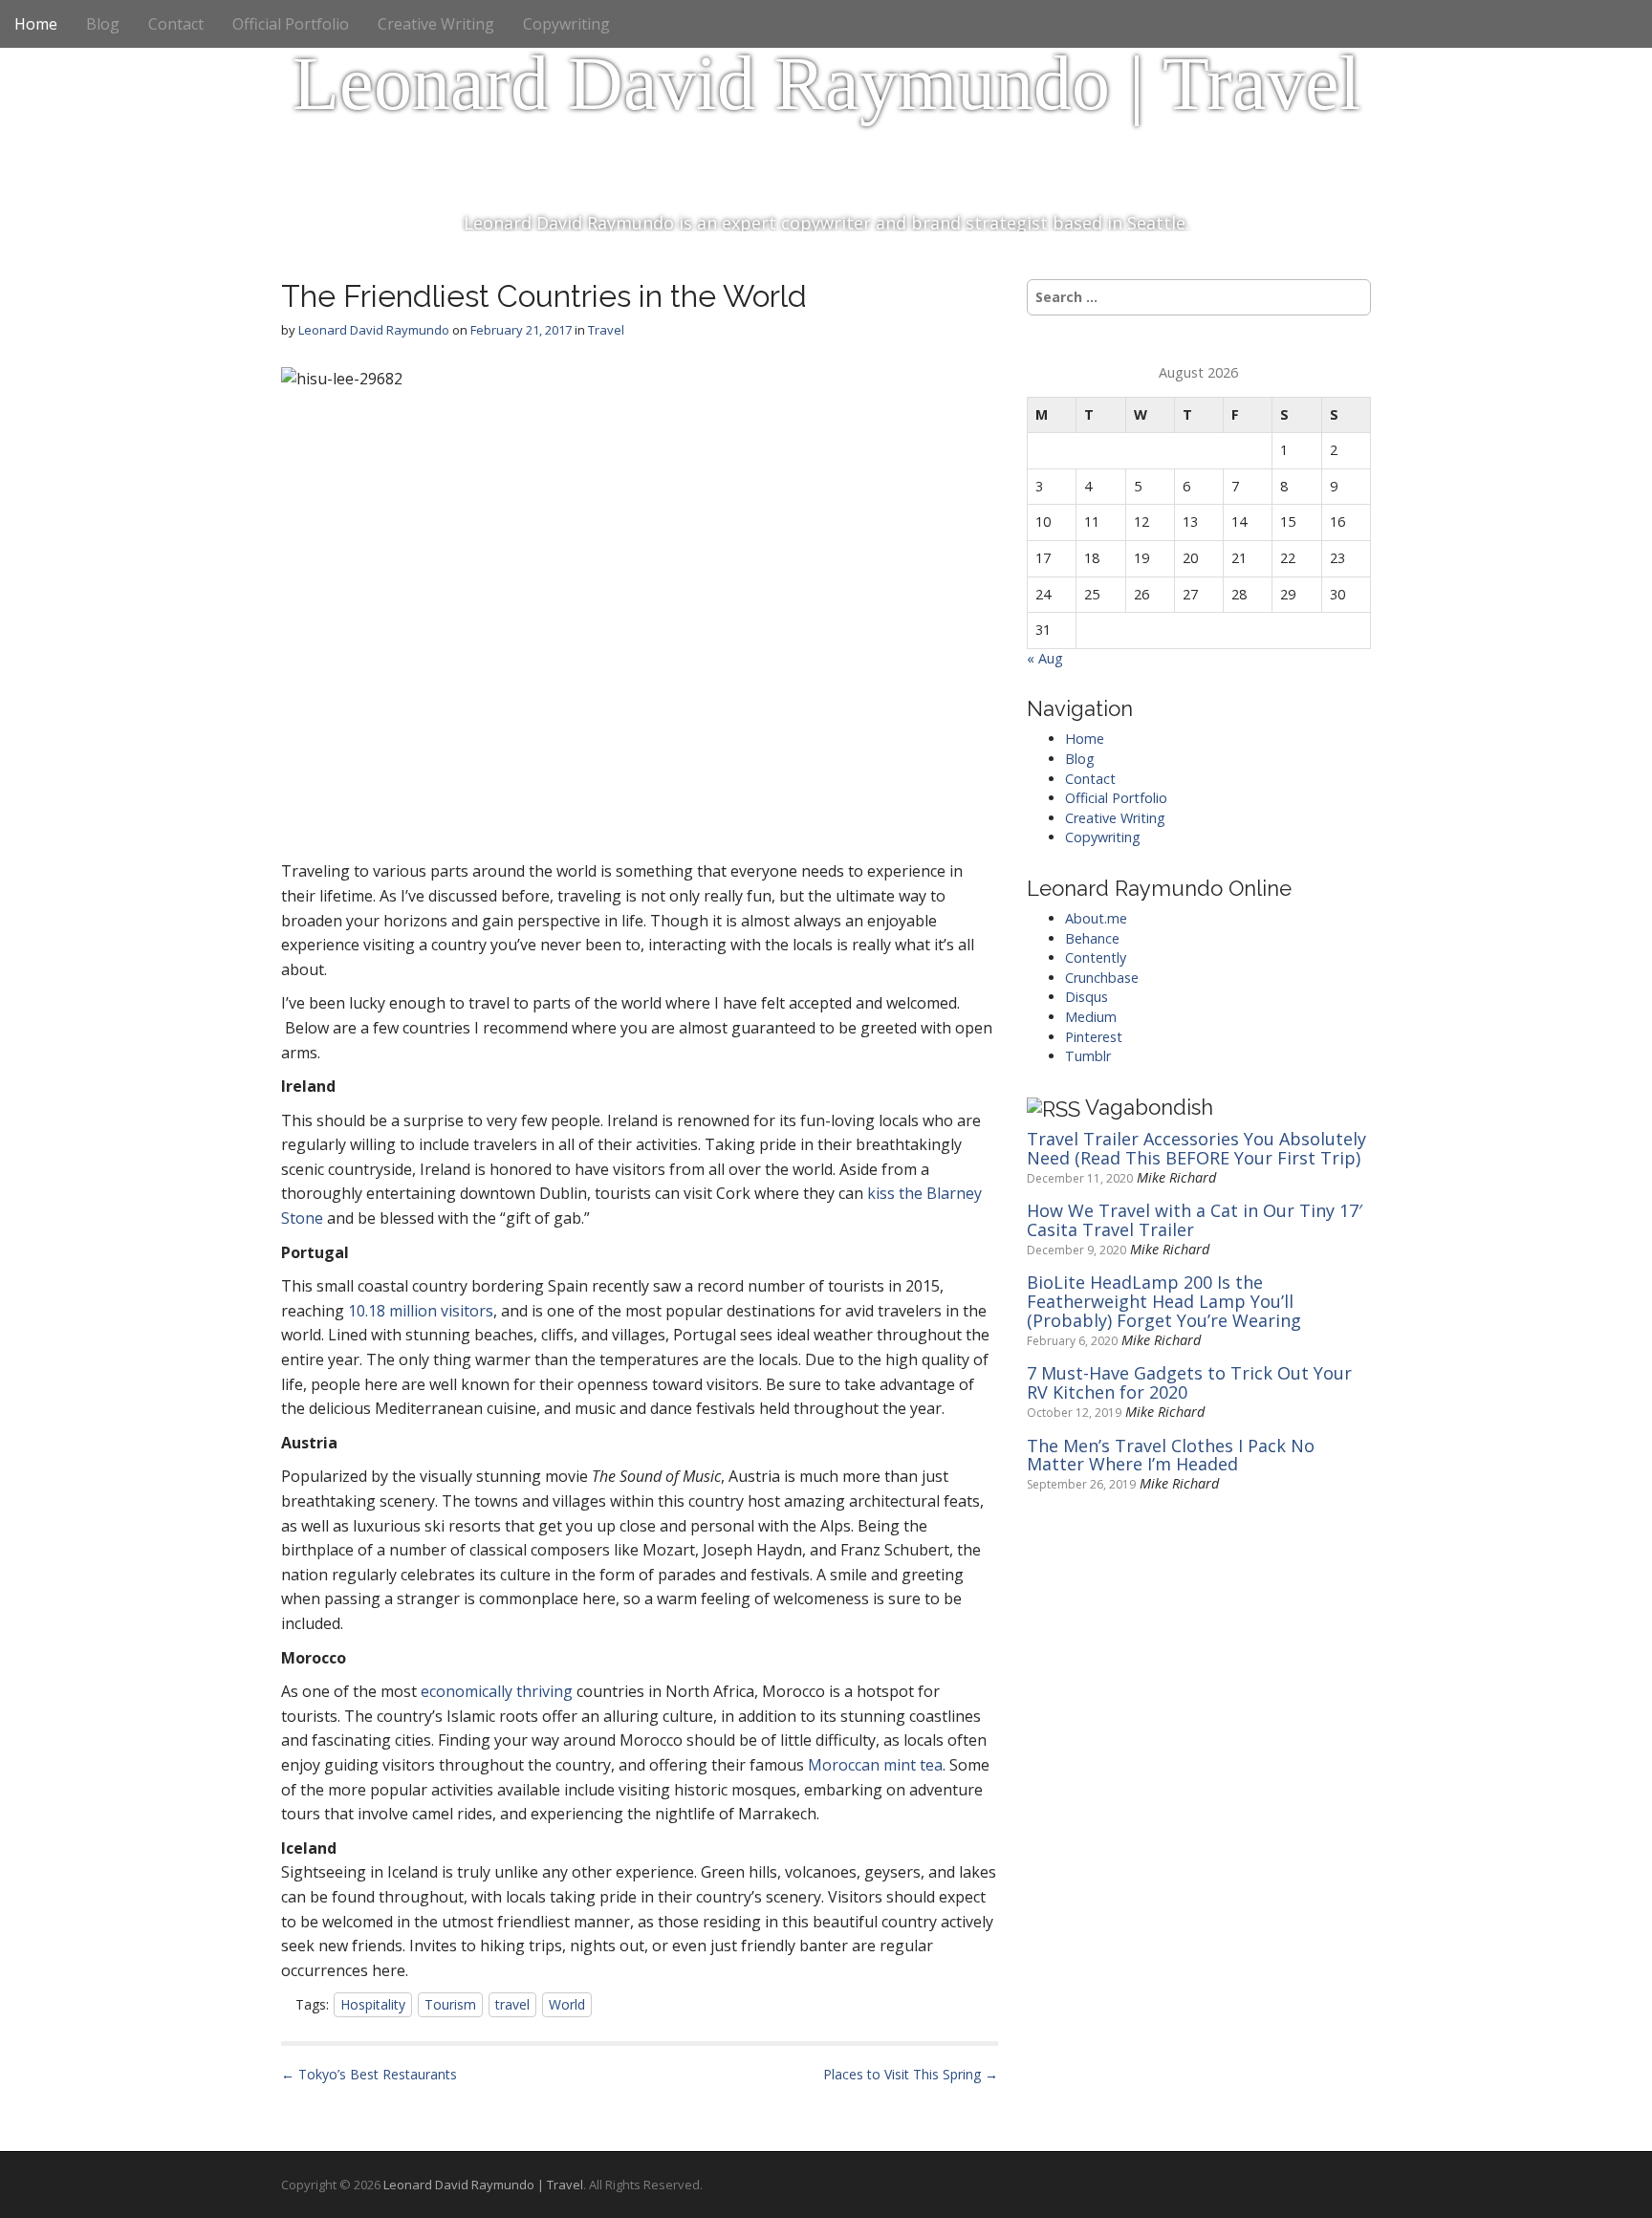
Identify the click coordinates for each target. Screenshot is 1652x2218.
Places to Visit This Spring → (911, 2074)
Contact (176, 24)
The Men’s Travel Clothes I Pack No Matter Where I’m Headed (1171, 1456)
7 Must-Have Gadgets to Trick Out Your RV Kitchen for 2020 (1189, 1383)
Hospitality (373, 2004)
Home (36, 24)
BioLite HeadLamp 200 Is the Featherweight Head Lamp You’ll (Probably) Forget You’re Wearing (1164, 1302)
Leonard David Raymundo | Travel (826, 83)
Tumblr (1088, 1056)
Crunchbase (1102, 978)
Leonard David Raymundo (374, 330)
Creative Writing (436, 24)
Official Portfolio (291, 24)
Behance (1092, 938)
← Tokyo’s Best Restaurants (369, 2074)
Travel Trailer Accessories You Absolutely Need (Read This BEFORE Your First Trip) (1196, 1149)
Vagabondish (1149, 1107)
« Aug (1045, 658)
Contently (1096, 957)
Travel (606, 330)
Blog (103, 24)
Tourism (450, 2004)
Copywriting (566, 24)
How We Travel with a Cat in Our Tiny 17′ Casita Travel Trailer (1195, 1221)
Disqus (1087, 997)
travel (512, 2004)
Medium (1091, 1017)
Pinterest (1094, 1037)
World (567, 2004)
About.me (1096, 918)
